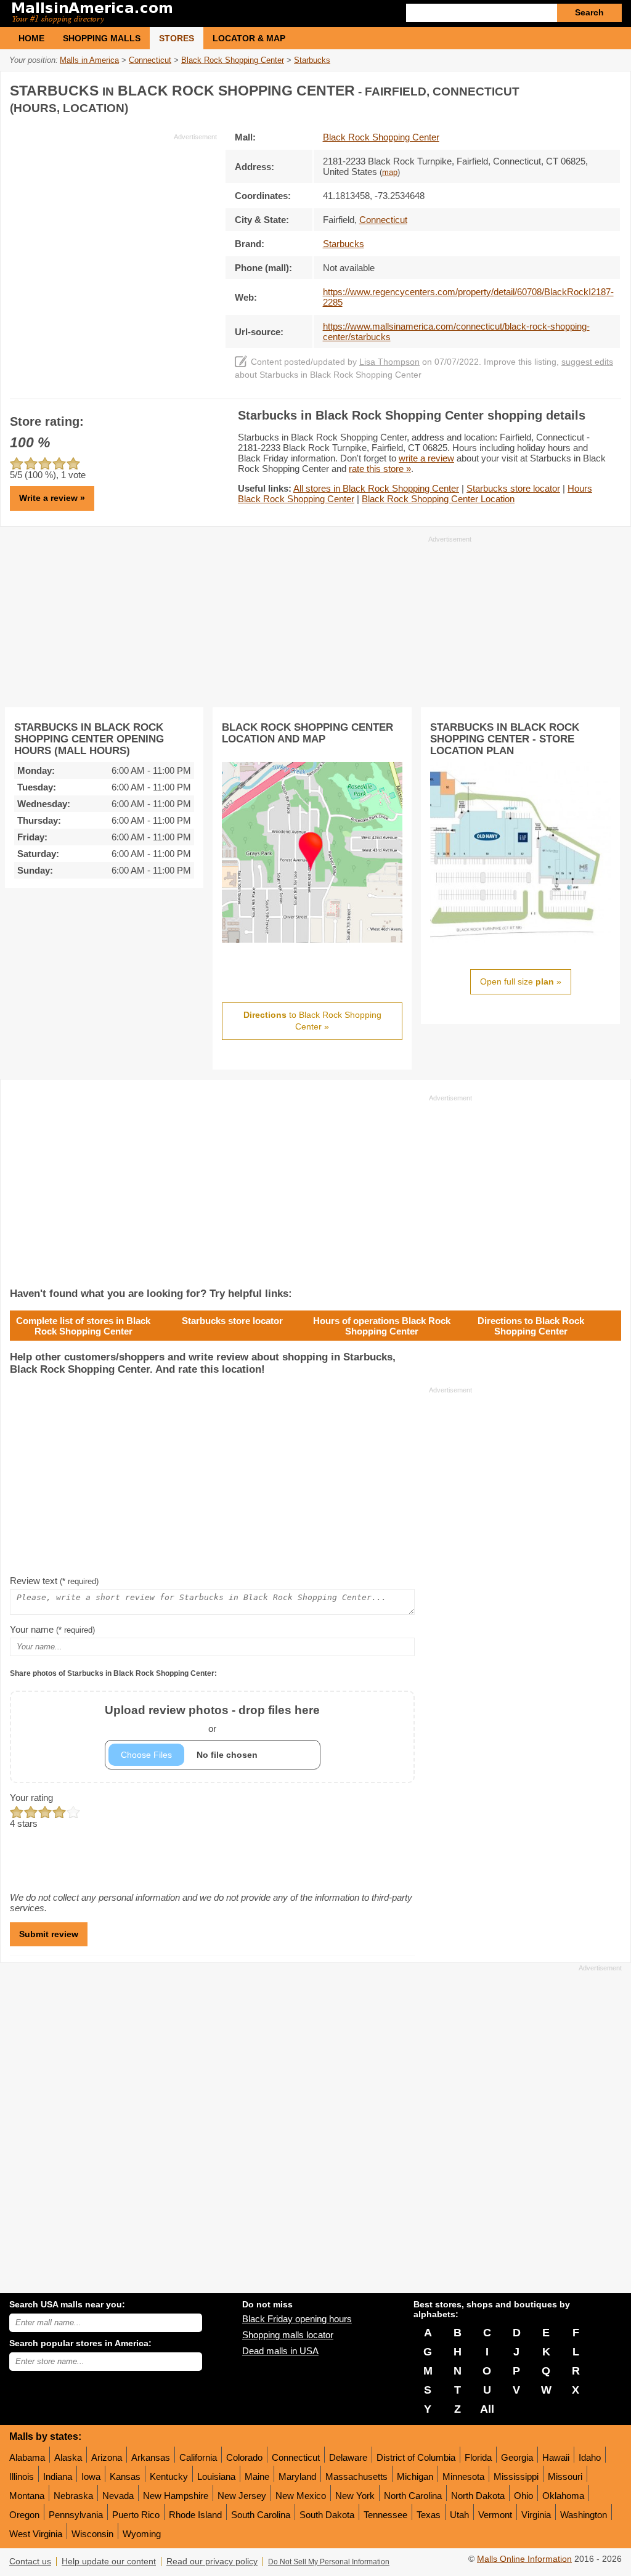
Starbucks (344, 244)
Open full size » (521, 981)
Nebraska (73, 2496)
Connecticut (296, 2457)
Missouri (565, 2476)
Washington (584, 2515)
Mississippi (516, 2476)
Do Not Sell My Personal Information (329, 2562)
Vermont (495, 2515)
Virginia (536, 2515)
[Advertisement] (113, 228)
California (198, 2457)
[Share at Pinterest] (610, 88)
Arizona (107, 2457)
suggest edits (587, 362)
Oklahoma (563, 2496)
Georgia (517, 2457)
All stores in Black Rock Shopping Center (376, 488)
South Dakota (327, 2515)
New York (355, 2496)
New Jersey (242, 2496)
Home (31, 38)
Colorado (244, 2457)
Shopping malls (102, 38)
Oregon (24, 2515)
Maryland (297, 2476)
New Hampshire (176, 2496)
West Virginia (36, 2534)
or (212, 1719)
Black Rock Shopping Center (381, 137)
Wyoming (142, 2534)
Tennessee (385, 2515)
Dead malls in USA (280, 2351)
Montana (27, 2496)
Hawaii (556, 2457)
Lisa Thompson (389, 362)
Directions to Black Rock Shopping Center (531, 1326)
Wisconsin (92, 2534)
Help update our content (109, 2562)
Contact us (30, 2562)
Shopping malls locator (288, 2335)
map (390, 173)
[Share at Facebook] (560, 88)
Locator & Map (249, 38)
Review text (54, 1581)
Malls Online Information (524, 2559)
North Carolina (413, 2496)
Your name (52, 1629)
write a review (426, 458)
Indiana (58, 2476)
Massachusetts (356, 2476)
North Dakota (478, 2496)
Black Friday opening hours (297, 2319)
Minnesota (463, 2476)
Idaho (590, 2457)
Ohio (523, 2496)
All (487, 2409)
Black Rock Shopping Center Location (438, 499)
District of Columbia (416, 2457)
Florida (478, 2457)
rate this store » (380, 469)
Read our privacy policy (212, 2562)
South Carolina (261, 2515)
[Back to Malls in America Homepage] (162, 14)
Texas (429, 2515)
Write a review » (52, 498)
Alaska (68, 2457)
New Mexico (301, 2496)
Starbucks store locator (513, 488)
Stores (177, 38)
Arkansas (151, 2457)
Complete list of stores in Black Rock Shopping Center (83, 1326)
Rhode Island (195, 2515)
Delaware (348, 2457)
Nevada (118, 2496)
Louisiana (216, 2476)
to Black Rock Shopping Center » (312, 1021)
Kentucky (169, 2476)
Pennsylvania (76, 2515)
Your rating (31, 1798)
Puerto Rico (136, 2515)
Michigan (415, 2476)
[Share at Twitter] (585, 88)
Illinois (22, 2476)
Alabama (27, 2457)
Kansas (125, 2476)
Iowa (91, 2476)
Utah (459, 2515)
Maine (257, 2476)
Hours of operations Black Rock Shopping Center (382, 1326)
